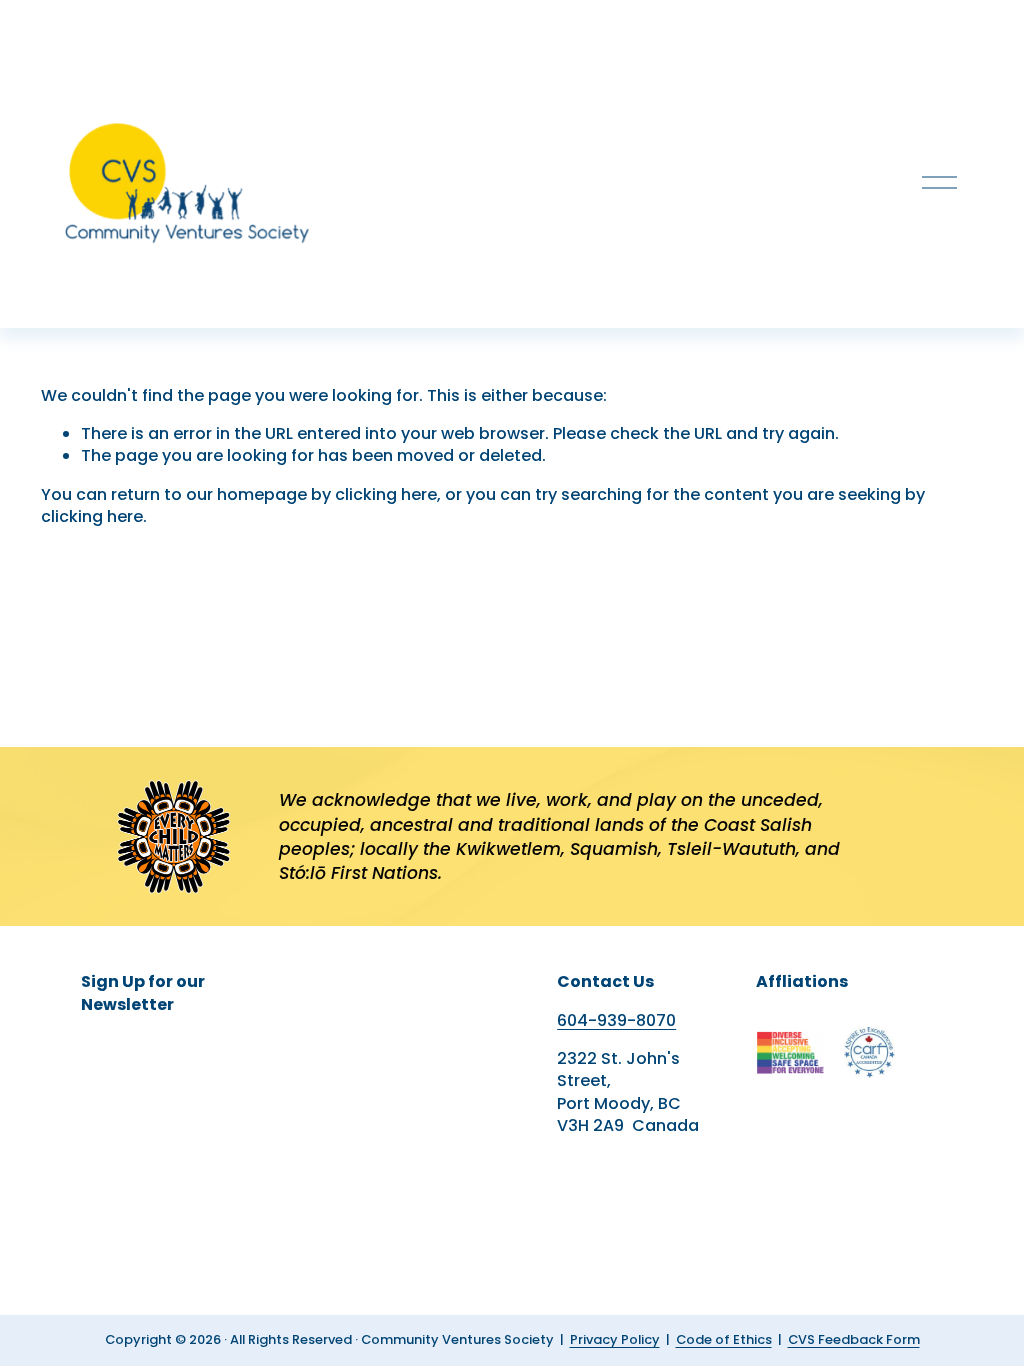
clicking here (386, 494)
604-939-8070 (616, 1021)
